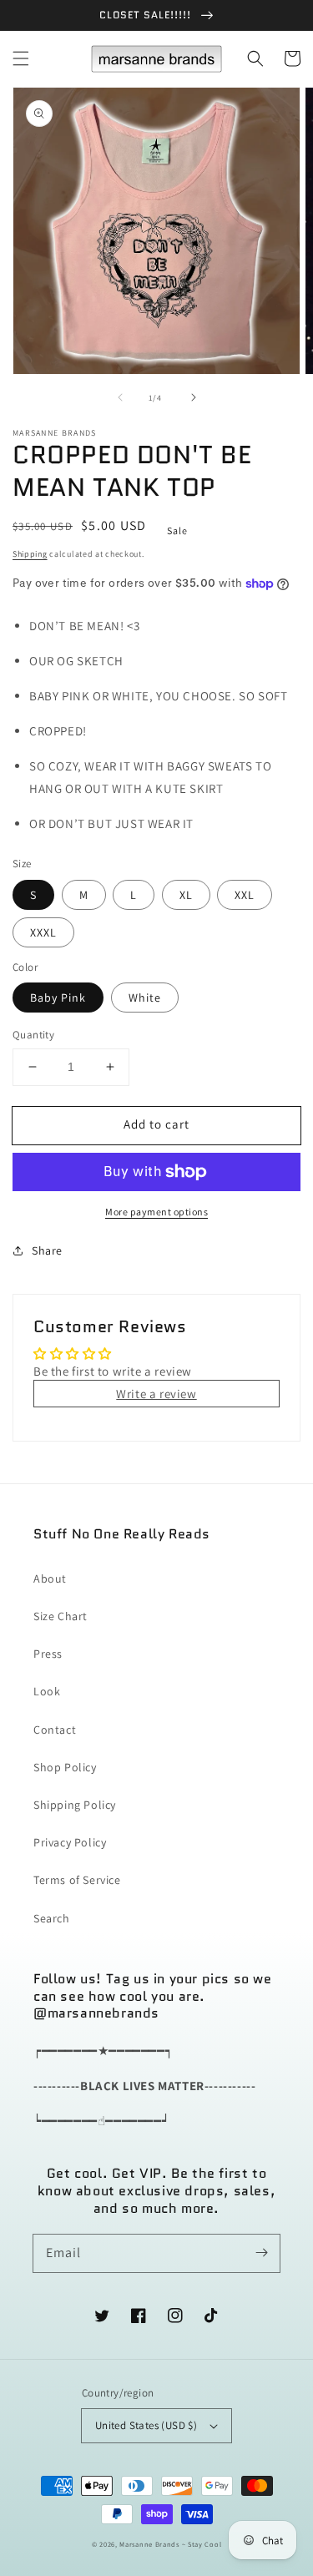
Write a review (156, 1394)
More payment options (156, 1212)
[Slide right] (194, 397)
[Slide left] (120, 397)
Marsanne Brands (149, 2544)
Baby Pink (58, 998)
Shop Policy (65, 1767)
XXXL (43, 932)
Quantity (33, 1035)
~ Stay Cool (202, 2544)
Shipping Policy (75, 1805)
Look (47, 1691)
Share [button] (47, 1250)
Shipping (30, 554)
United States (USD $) (146, 2425)
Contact (55, 1730)
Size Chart (61, 1616)
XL (186, 895)
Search (52, 1918)
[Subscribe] (261, 2253)
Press (48, 1654)
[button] (21, 58)
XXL (245, 895)
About (50, 1578)
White (145, 998)
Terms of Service (77, 1880)
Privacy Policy (70, 1842)
